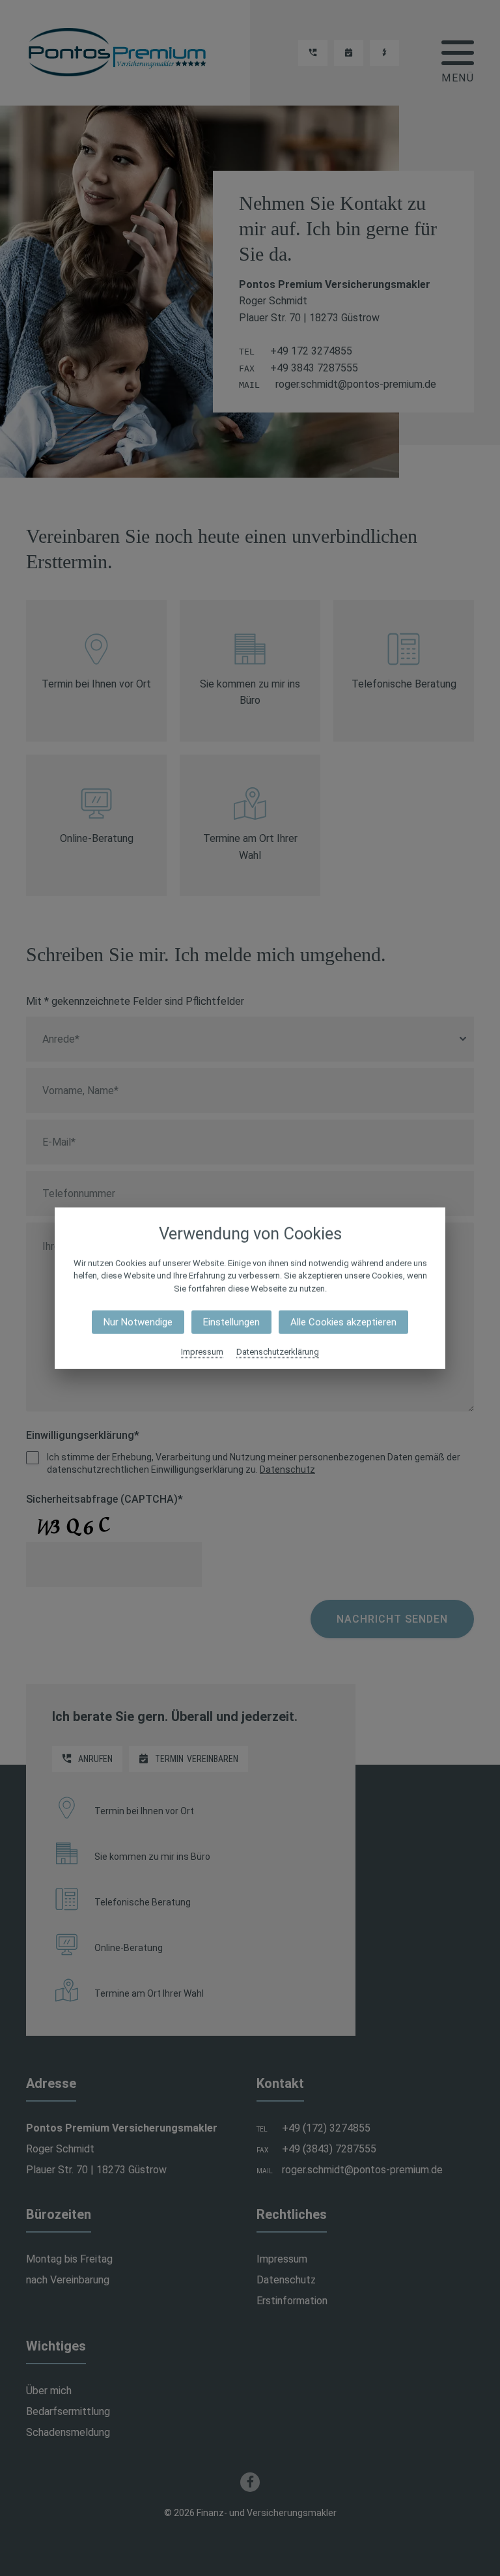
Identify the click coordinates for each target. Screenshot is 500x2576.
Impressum (202, 1352)
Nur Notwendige (138, 1322)
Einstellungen (231, 1322)
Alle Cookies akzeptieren (343, 1322)
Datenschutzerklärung (278, 1352)
